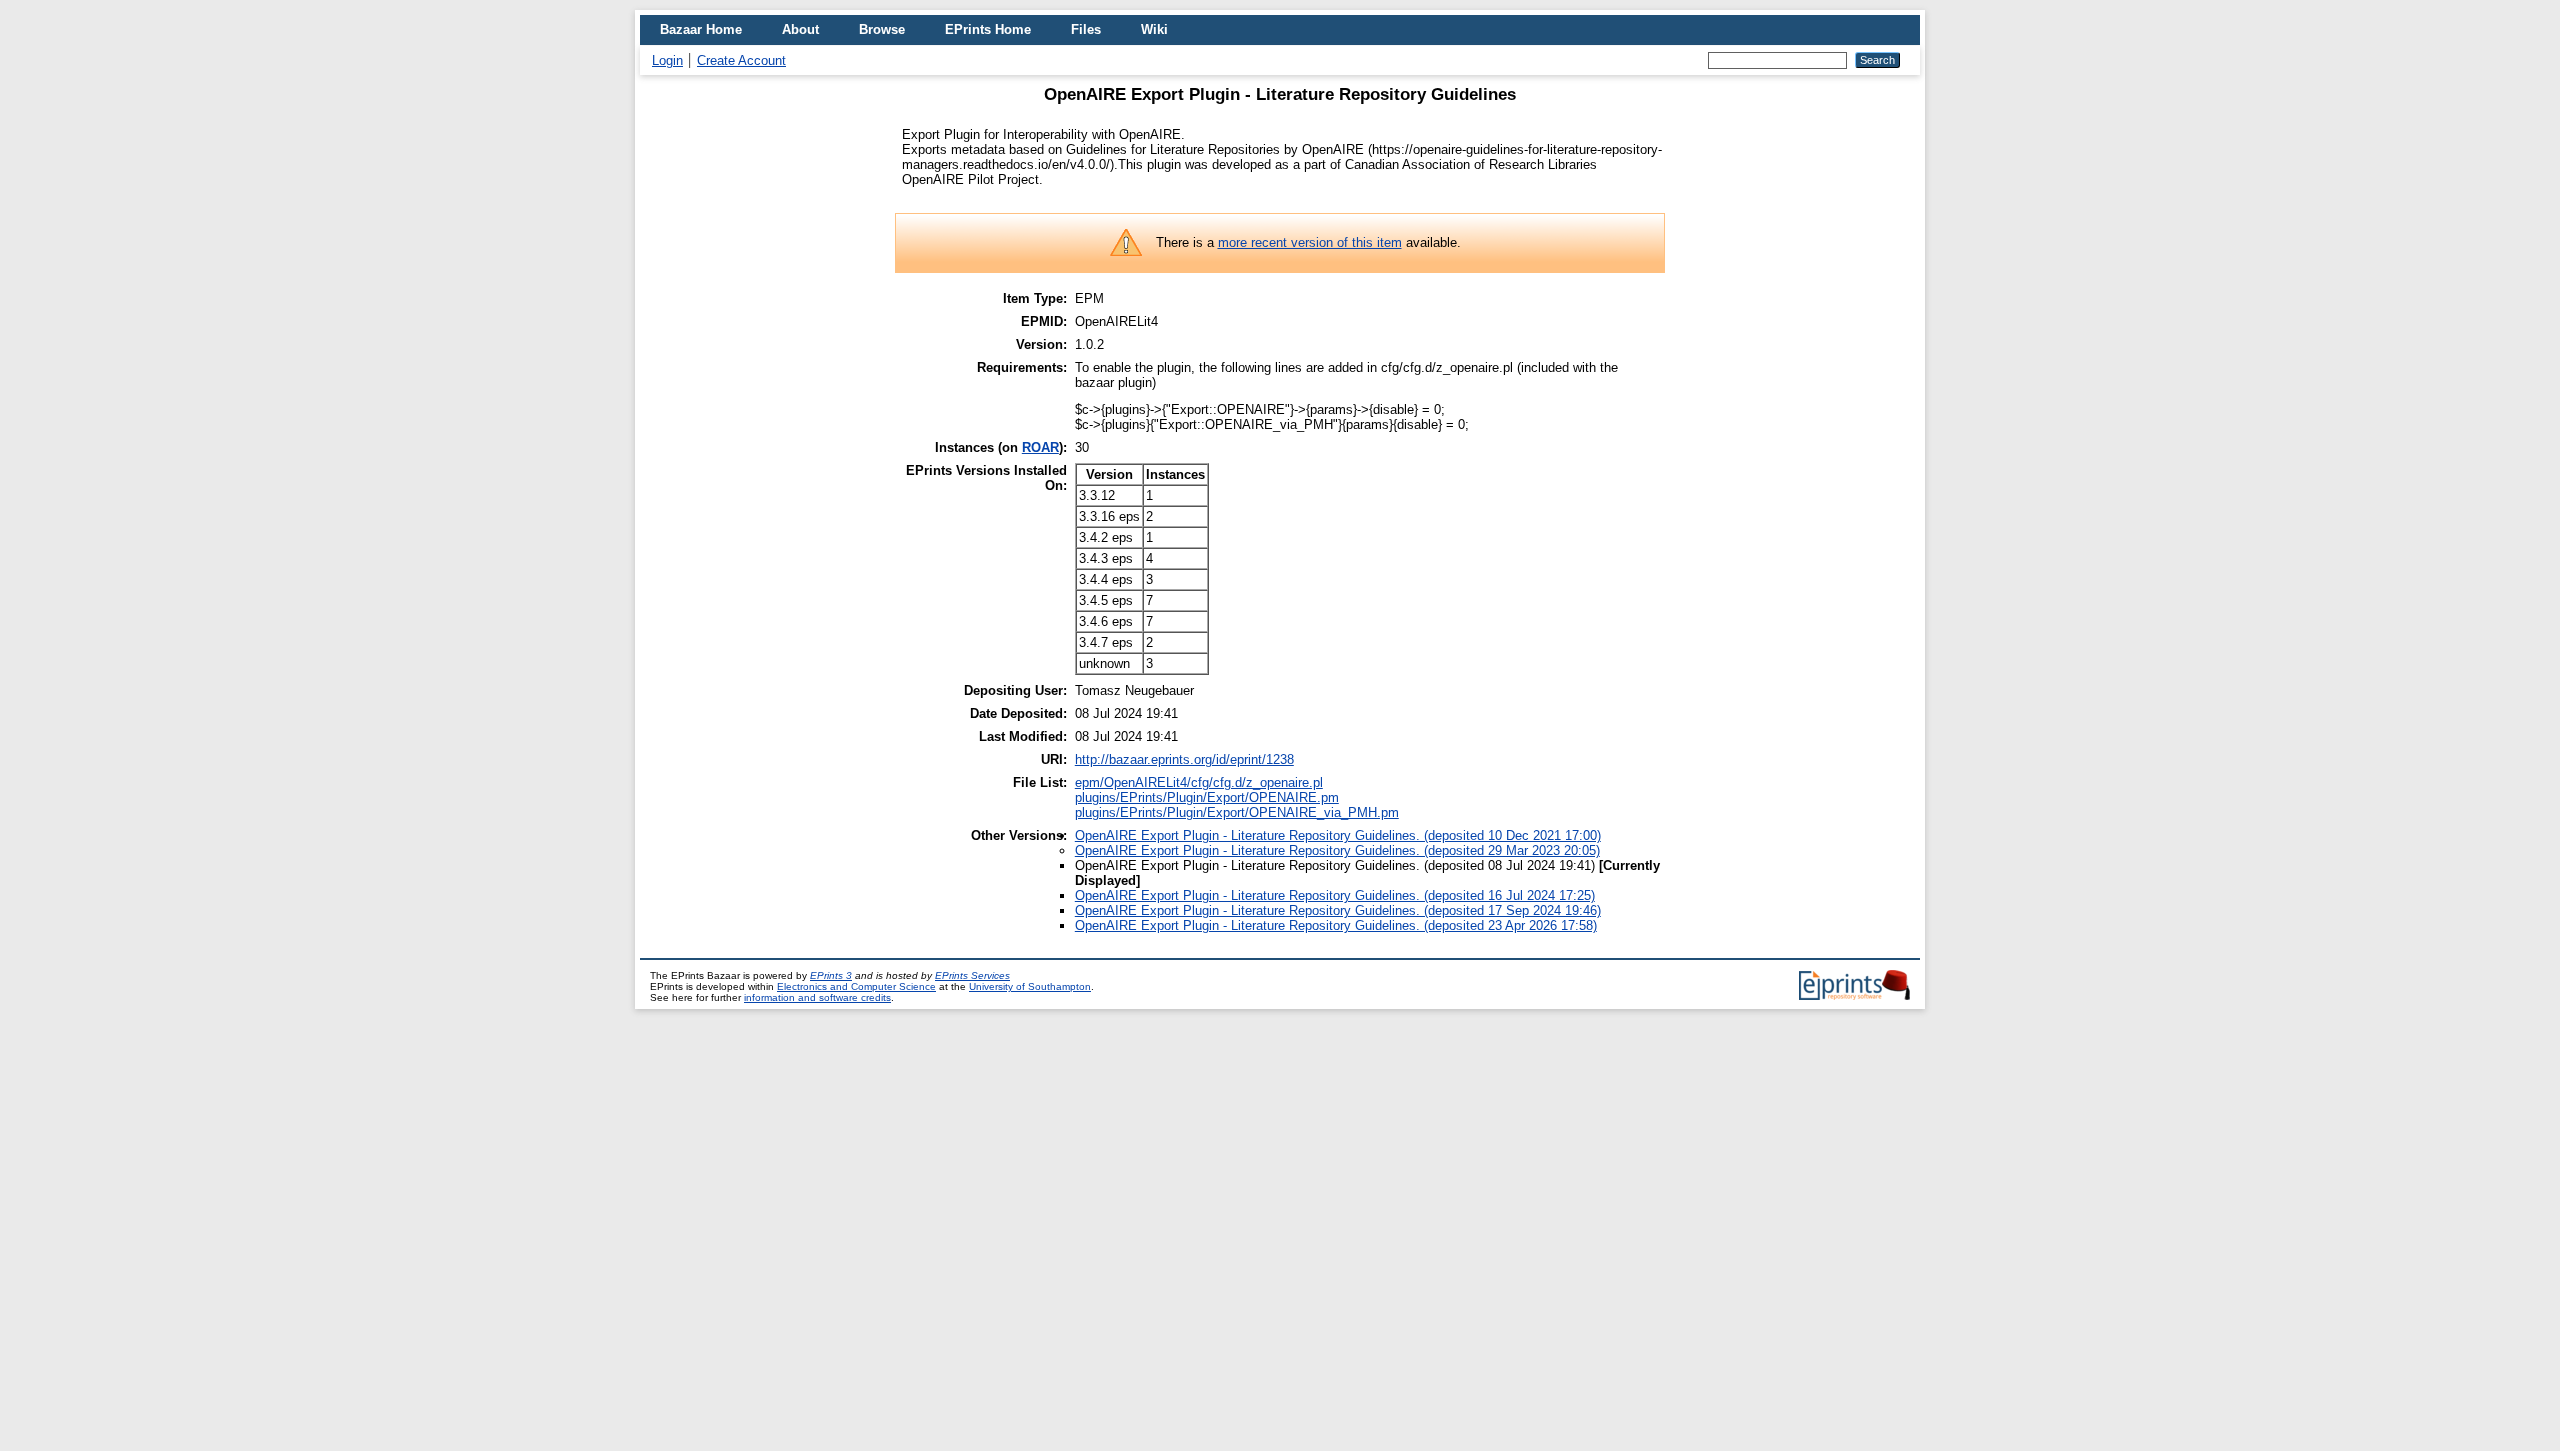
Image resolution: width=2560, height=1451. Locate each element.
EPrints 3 (831, 975)
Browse (882, 29)
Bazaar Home (701, 29)
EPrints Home (988, 29)
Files (1086, 29)
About (800, 29)
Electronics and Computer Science (856, 986)
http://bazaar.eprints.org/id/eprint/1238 (1184, 759)
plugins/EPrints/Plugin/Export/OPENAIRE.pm (1207, 797)
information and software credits (817, 997)
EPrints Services (972, 975)
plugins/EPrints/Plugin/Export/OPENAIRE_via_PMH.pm (1237, 812)
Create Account (741, 60)
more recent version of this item (1310, 242)
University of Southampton (1030, 986)
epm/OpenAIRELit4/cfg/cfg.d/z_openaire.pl (1199, 782)
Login (667, 60)
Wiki (1154, 29)
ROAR (1040, 447)
